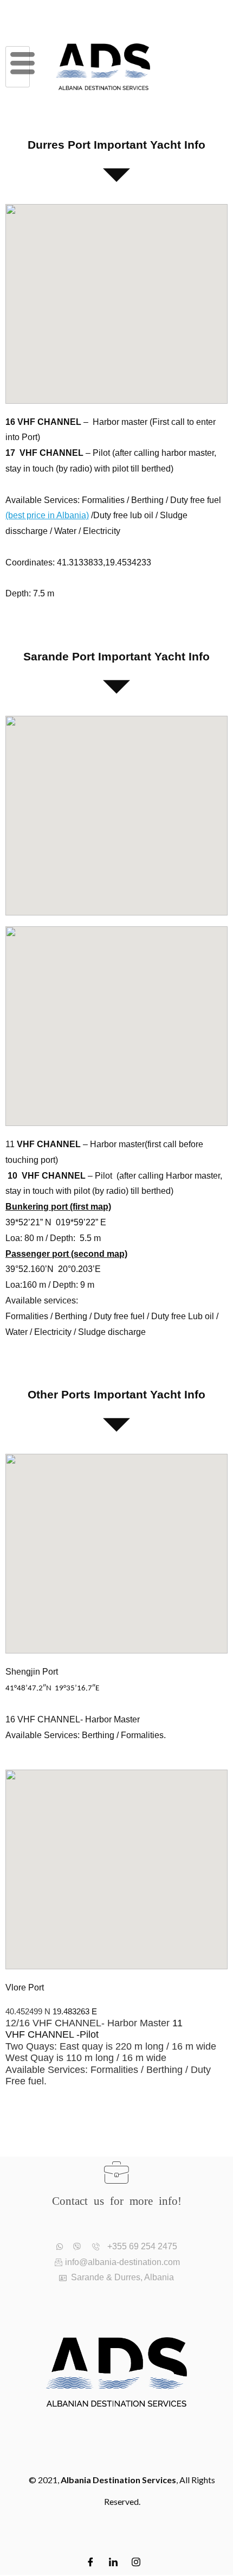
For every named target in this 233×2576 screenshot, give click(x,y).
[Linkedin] (113, 2558)
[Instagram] (136, 2558)
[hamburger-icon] (18, 67)
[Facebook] (90, 2558)
